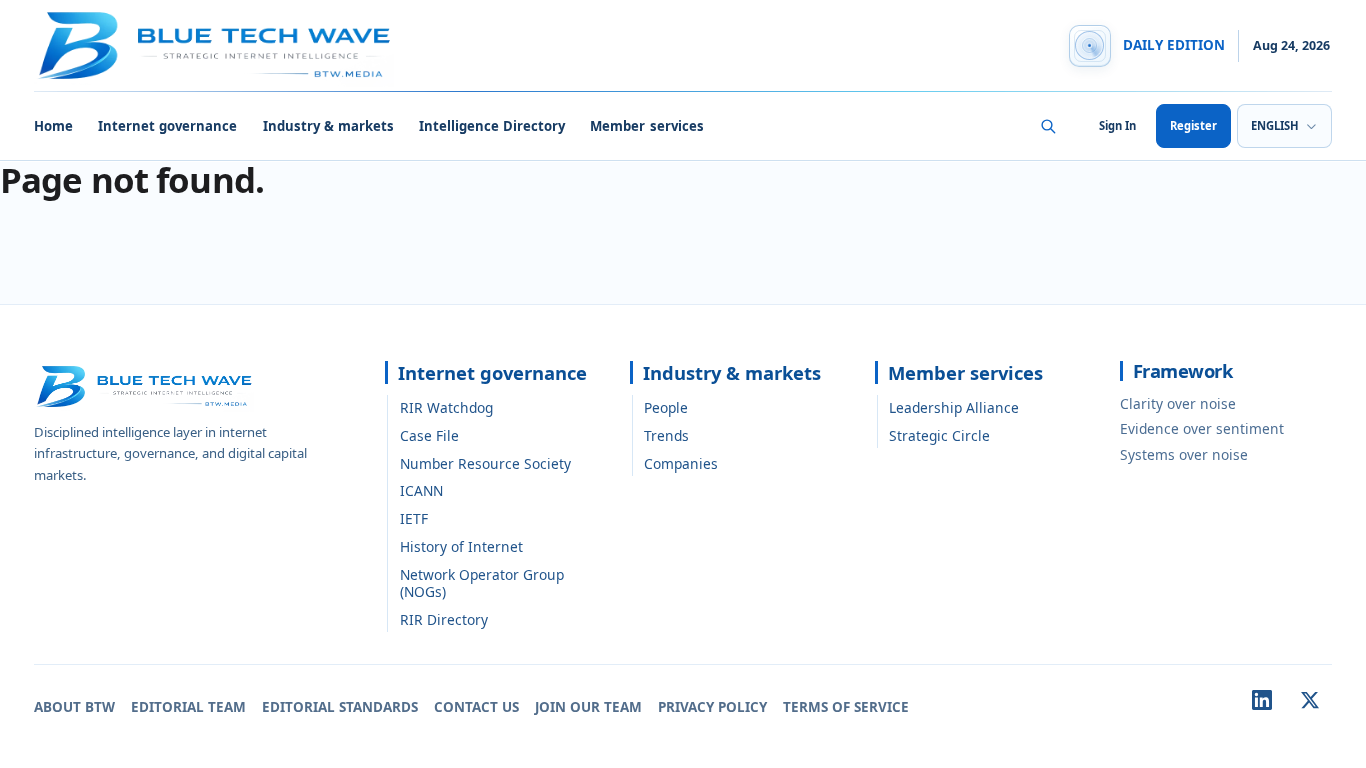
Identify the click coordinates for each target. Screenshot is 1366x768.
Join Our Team (588, 707)
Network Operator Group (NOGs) (482, 583)
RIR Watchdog (446, 407)
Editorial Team (188, 707)
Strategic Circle (939, 435)
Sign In (1117, 125)
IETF (414, 518)
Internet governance (167, 126)
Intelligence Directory (492, 126)
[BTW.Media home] (214, 46)
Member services (646, 126)
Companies (681, 463)
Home (53, 126)
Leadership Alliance (954, 407)
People (666, 407)
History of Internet (461, 546)
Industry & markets (328, 126)
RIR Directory (444, 619)
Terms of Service (846, 707)
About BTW (74, 707)
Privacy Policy (712, 707)
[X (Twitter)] (1310, 700)
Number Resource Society (485, 463)
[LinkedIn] (1262, 700)
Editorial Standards (340, 707)
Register (1193, 125)
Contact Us (476, 707)
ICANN (421, 490)
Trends (666, 435)
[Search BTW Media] (1048, 126)
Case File (429, 435)
